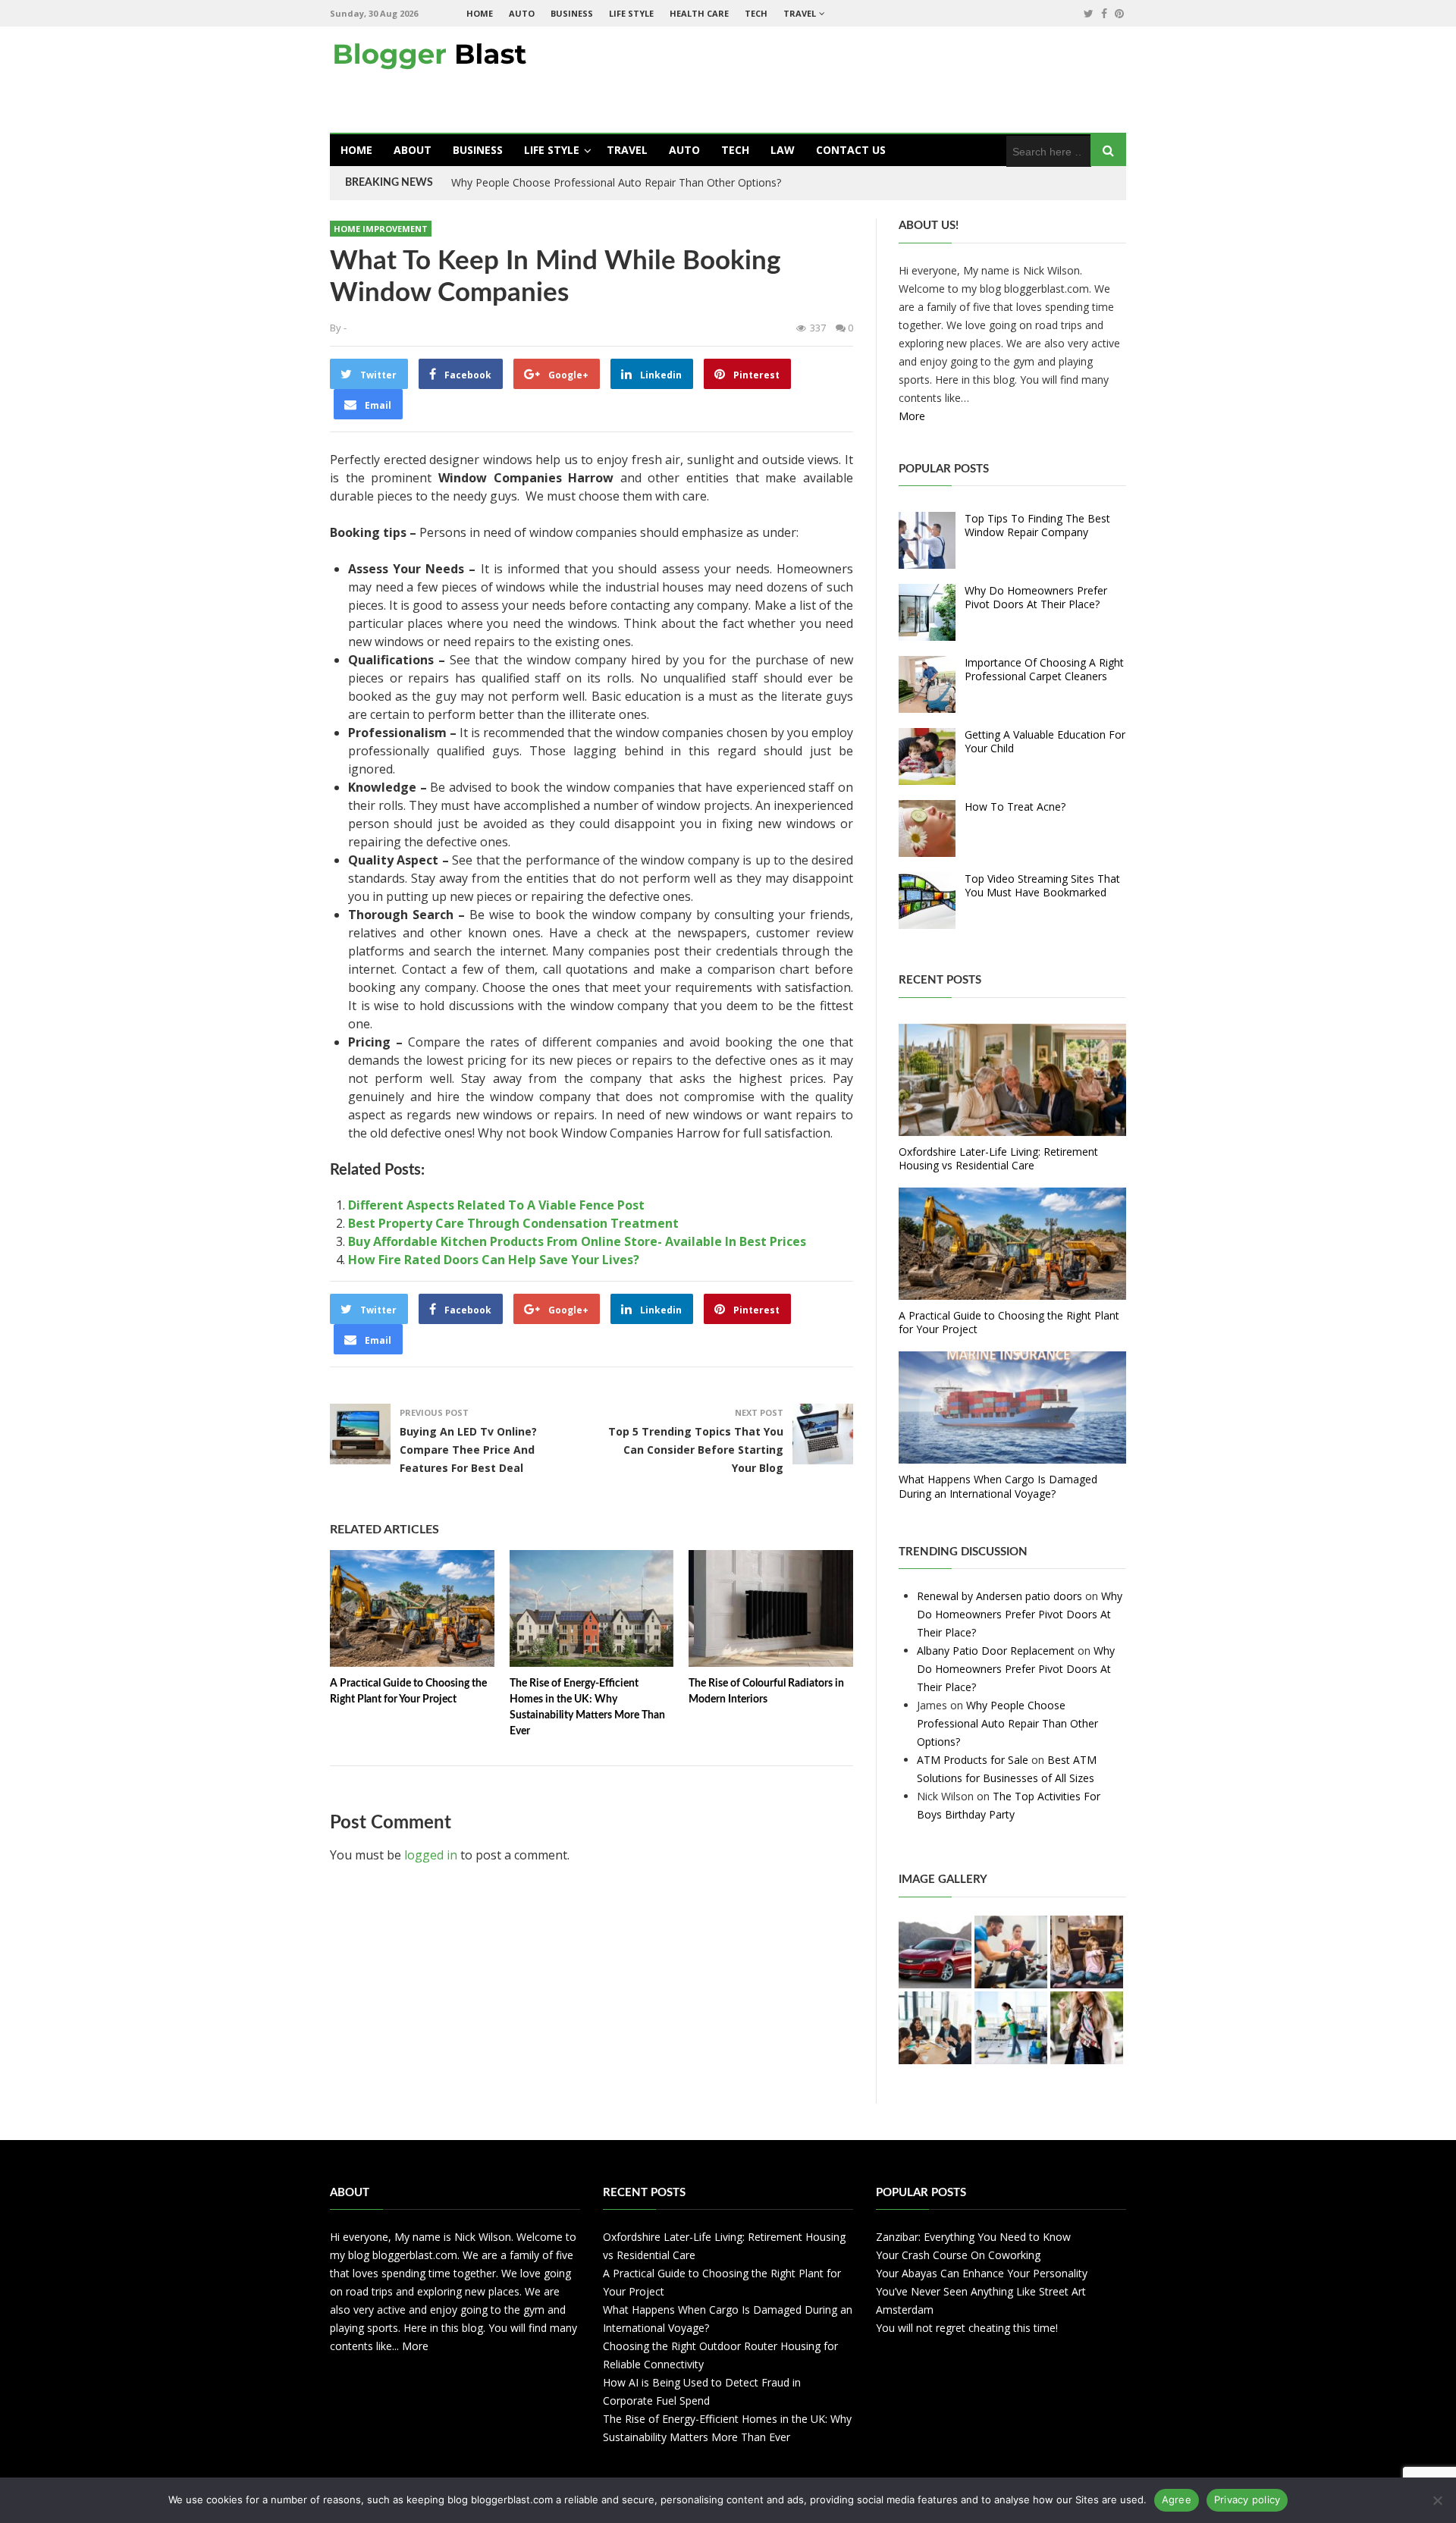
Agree (1177, 2499)
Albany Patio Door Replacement (996, 1651)
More (912, 416)
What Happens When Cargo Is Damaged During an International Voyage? (998, 1486)
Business (572, 13)
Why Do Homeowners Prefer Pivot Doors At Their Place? (1036, 597)
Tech (756, 13)
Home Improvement (381, 229)
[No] (1437, 2500)
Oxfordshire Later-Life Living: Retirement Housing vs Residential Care (998, 1158)
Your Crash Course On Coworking (958, 2255)
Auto (522, 13)
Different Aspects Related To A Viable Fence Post (496, 1205)
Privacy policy (1247, 2499)
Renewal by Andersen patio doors (999, 1596)
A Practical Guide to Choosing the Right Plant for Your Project (1009, 1322)
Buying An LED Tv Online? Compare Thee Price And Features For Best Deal (468, 1450)
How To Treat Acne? (1015, 806)
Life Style (631, 13)
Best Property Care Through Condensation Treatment (513, 1223)
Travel (800, 13)
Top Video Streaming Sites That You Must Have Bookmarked (1042, 885)
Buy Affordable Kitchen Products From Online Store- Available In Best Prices (577, 1241)
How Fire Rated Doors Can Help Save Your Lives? (494, 1260)
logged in (431, 1855)
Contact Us (851, 150)
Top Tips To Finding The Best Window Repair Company (1037, 525)
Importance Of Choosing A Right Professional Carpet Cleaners (1044, 669)
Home (480, 13)
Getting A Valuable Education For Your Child (1045, 741)
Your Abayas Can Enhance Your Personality (982, 2273)
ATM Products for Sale (973, 1760)
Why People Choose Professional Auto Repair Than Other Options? (616, 182)
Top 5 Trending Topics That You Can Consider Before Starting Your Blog (696, 1450)
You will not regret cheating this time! (967, 2328)
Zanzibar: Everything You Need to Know (973, 2237)
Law (783, 150)
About (413, 150)
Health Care (699, 13)
